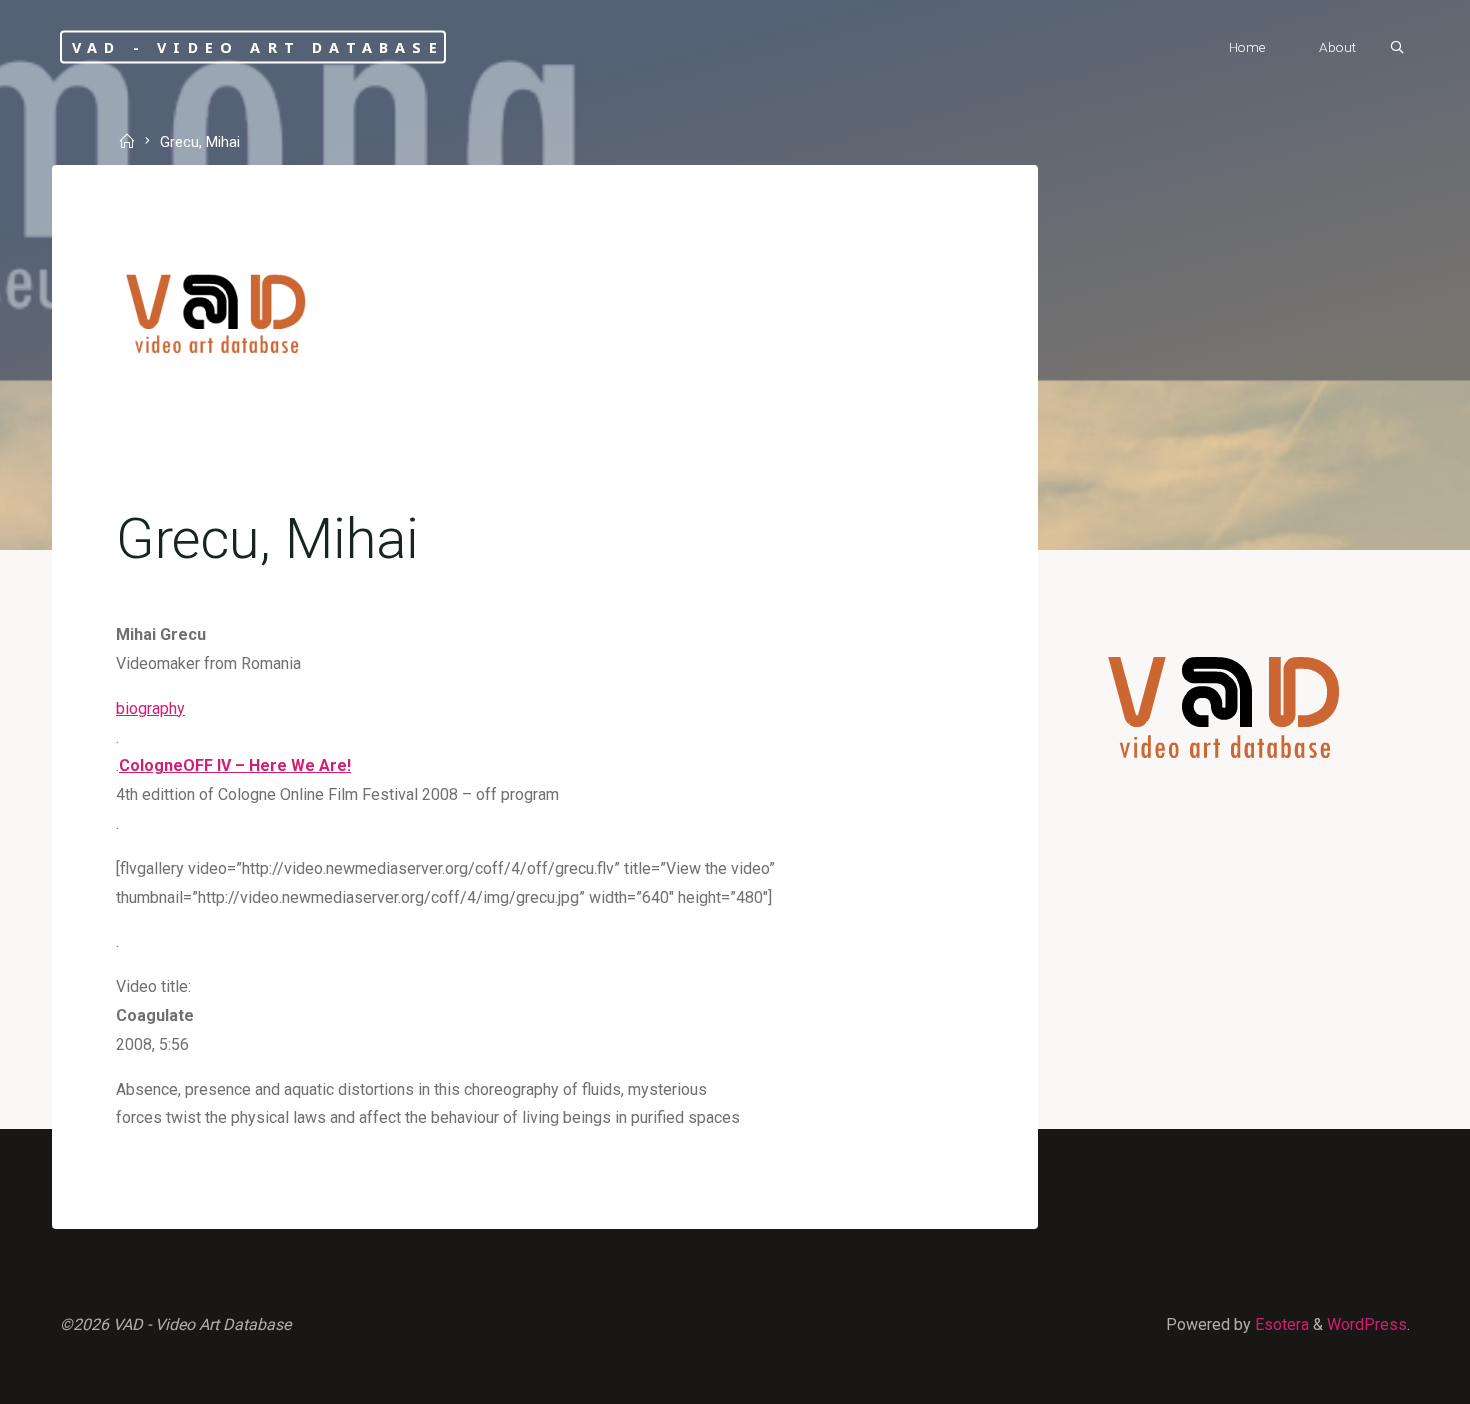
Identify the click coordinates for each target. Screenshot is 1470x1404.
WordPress (1367, 1324)
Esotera (1280, 1324)
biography (150, 708)
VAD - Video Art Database (258, 46)
